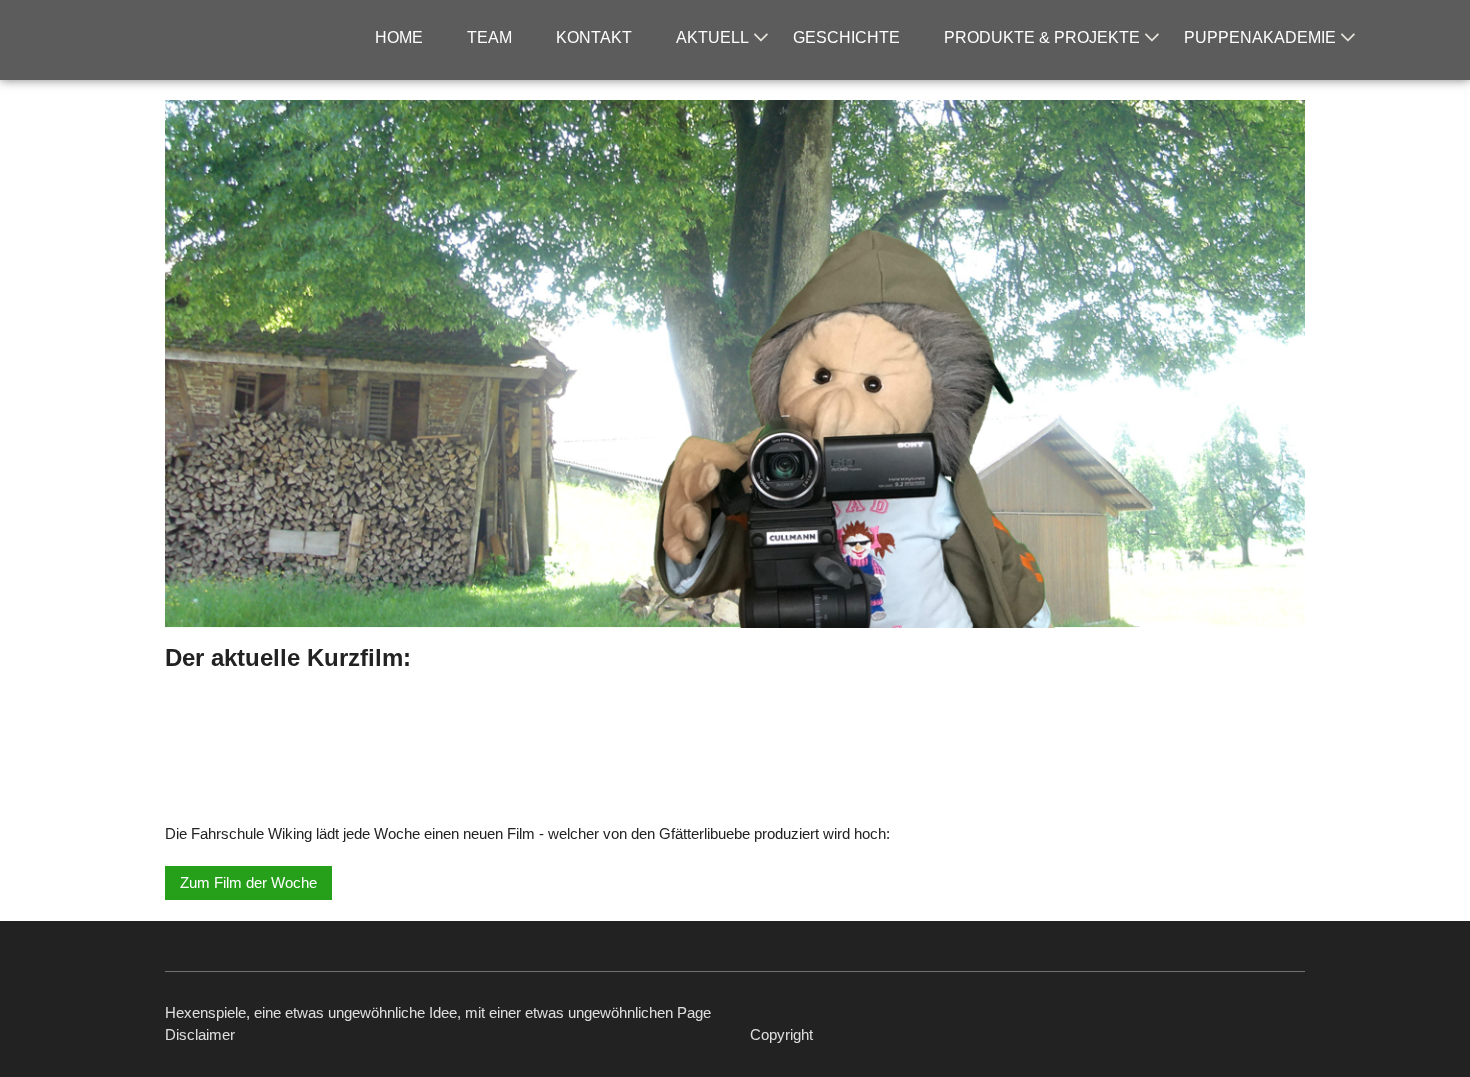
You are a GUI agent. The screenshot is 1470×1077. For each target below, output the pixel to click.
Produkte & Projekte (1042, 37)
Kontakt (594, 37)
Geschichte (846, 37)
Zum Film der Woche (248, 882)
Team (489, 37)
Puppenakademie (1260, 37)
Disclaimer (200, 1034)
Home (399, 37)
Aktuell (712, 37)
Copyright (781, 1034)
